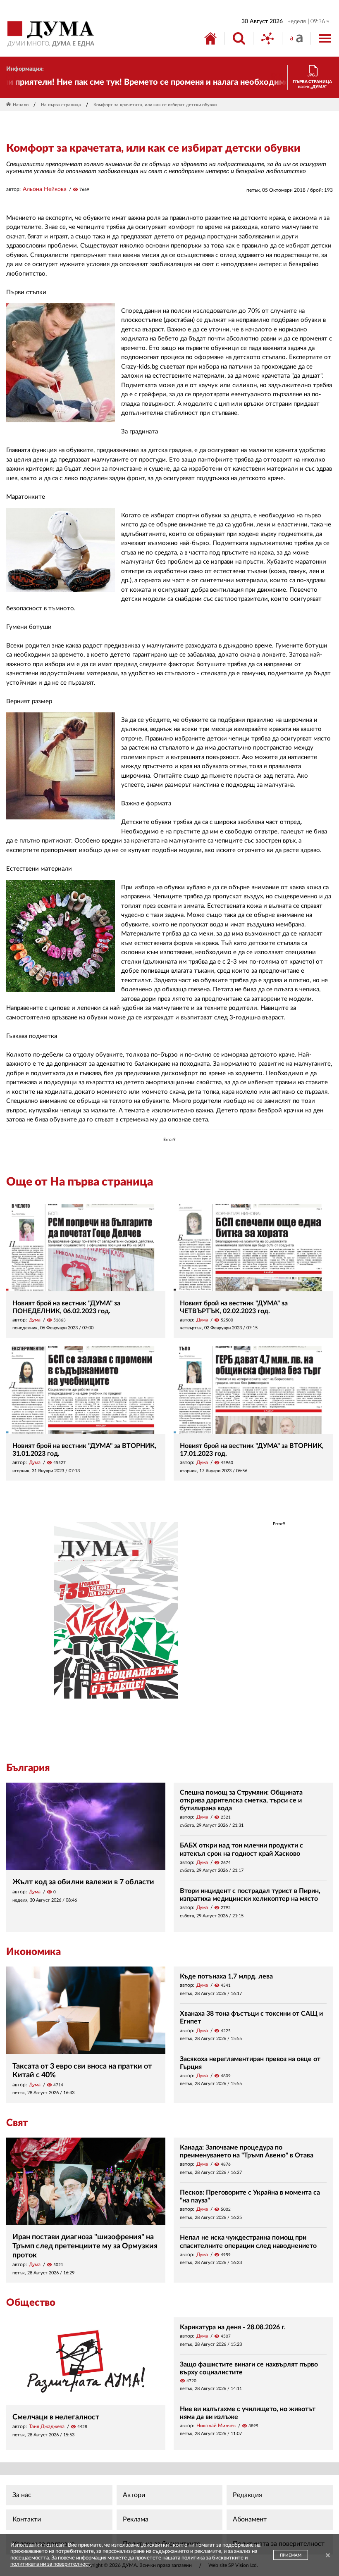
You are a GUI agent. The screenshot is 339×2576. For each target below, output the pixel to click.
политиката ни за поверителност (50, 2564)
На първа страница (61, 105)
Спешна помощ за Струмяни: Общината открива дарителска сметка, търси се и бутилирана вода (241, 1800)
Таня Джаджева (47, 2426)
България (28, 1768)
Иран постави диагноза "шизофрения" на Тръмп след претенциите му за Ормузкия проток (85, 2246)
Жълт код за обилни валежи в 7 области (83, 1882)
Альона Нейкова (45, 189)
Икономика (33, 1952)
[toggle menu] (325, 38)
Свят (17, 2123)
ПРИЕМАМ (291, 2555)
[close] (328, 2556)
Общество (31, 2303)
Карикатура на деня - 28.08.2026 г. (233, 2327)
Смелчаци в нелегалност (56, 2417)
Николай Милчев (216, 2426)
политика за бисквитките (212, 2558)
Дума (35, 1320)
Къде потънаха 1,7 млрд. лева (226, 1976)
